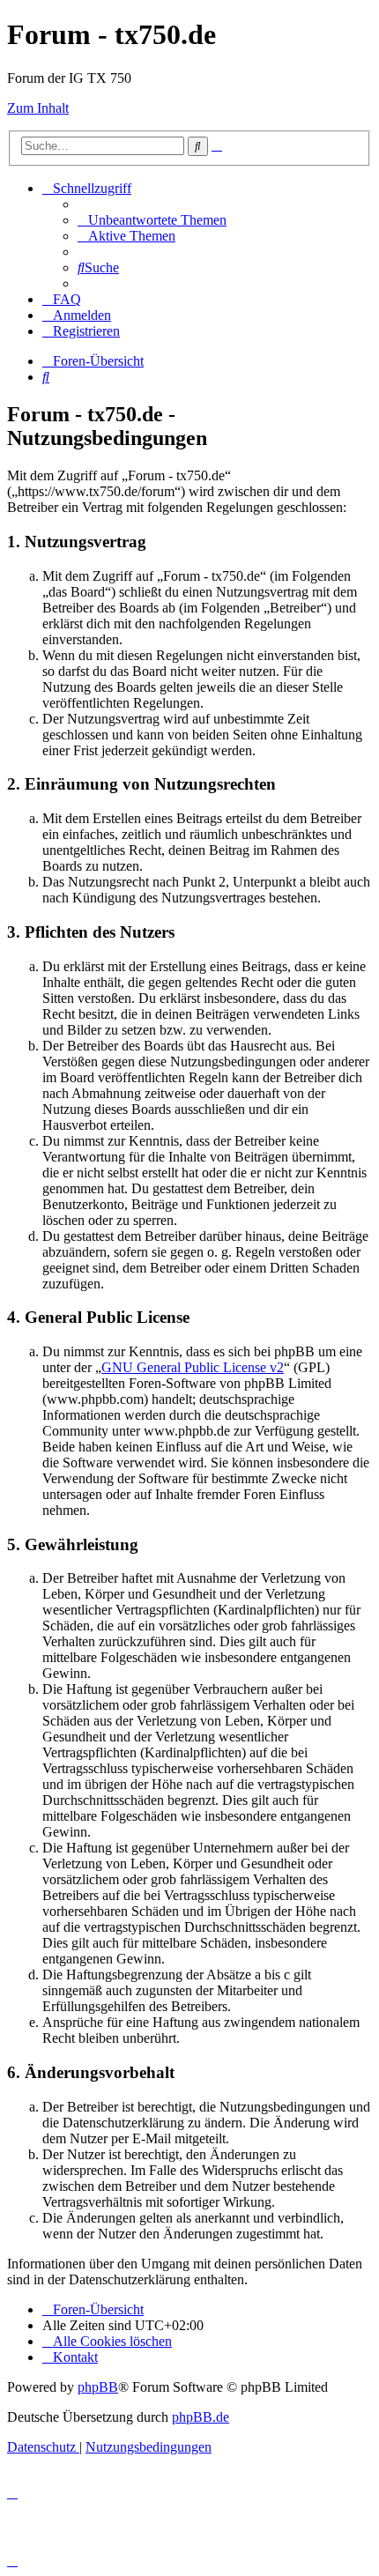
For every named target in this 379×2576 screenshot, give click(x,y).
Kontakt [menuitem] (75, 2357)
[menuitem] (152, 220)
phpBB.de (201, 2417)
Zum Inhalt (38, 108)
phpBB (98, 2387)
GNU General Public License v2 (193, 1367)
